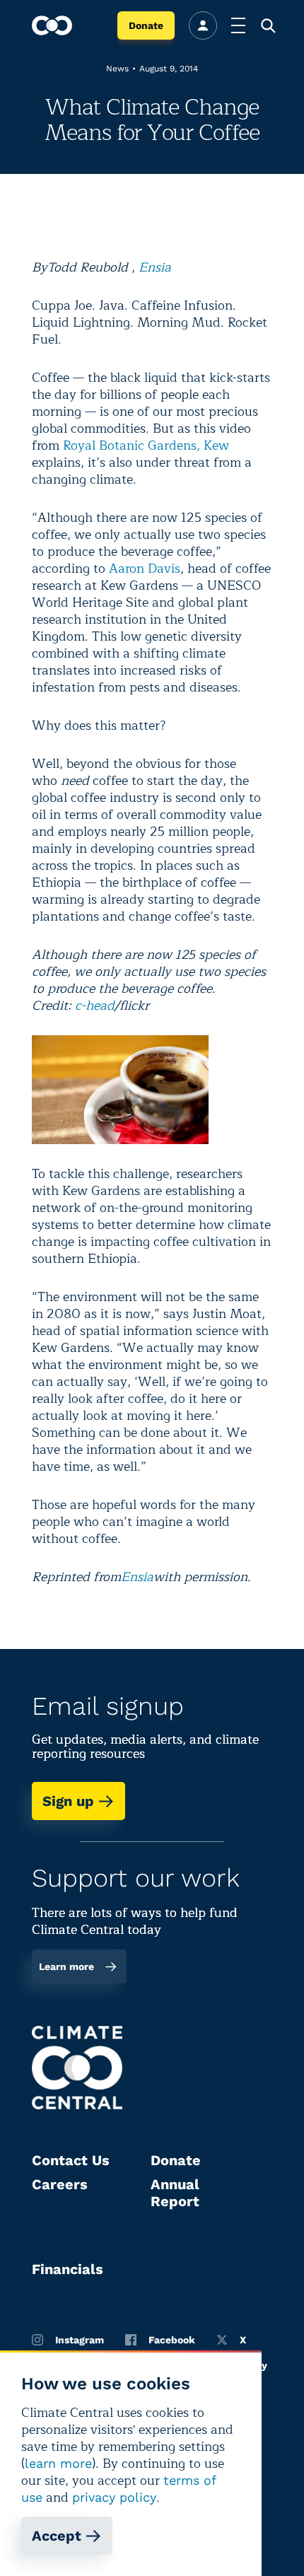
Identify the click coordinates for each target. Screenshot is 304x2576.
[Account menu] (203, 25)
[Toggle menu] (238, 25)
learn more (58, 2463)
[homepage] (52, 25)
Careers (60, 2184)
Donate (146, 25)
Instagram (80, 2340)
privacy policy (114, 2497)
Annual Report (175, 2193)
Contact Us (71, 2160)
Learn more (66, 1966)
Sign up (68, 1801)
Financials (68, 2269)
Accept (57, 2536)
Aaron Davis (145, 569)
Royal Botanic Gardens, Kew (146, 445)
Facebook (172, 2340)
